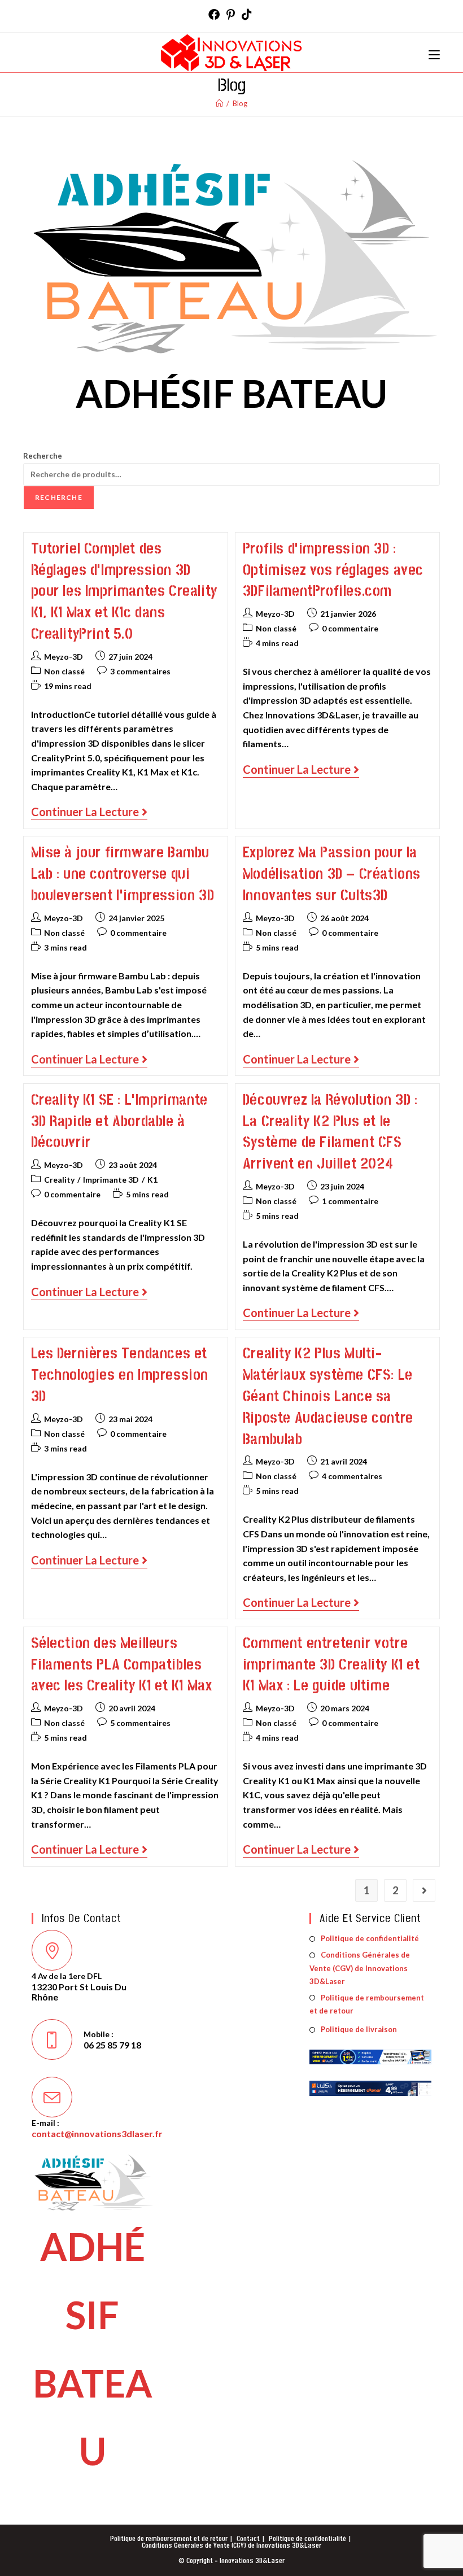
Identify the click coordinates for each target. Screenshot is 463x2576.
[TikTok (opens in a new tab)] (247, 15)
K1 (152, 1180)
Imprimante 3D (111, 1180)
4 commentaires (352, 1476)
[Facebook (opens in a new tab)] (216, 15)
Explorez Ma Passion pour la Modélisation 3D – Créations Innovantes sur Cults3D (332, 874)
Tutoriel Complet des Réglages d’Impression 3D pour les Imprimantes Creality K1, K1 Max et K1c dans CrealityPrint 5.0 (124, 591)
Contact (248, 2539)
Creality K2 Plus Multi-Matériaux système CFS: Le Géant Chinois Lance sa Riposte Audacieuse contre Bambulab (328, 1396)
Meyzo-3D (64, 657)
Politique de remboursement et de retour (367, 2004)
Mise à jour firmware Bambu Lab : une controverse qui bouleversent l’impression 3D (123, 874)
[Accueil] (219, 103)
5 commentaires (140, 1723)
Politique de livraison (359, 2029)
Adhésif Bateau (231, 393)
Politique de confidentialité (370, 1938)
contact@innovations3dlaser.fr (97, 2133)
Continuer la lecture (89, 812)
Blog (240, 103)
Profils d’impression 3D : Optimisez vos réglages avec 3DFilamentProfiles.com (333, 570)
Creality (59, 1180)
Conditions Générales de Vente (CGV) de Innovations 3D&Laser (360, 1968)
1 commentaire (350, 1201)
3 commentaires (140, 671)
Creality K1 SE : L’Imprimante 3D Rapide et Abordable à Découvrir (119, 1121)
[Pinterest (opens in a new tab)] (231, 15)
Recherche (43, 456)
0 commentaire (350, 628)
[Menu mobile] (434, 52)
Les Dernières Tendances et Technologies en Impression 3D (120, 1375)
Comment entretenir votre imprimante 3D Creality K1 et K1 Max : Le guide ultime (331, 1665)
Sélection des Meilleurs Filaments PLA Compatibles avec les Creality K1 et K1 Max (122, 1665)
